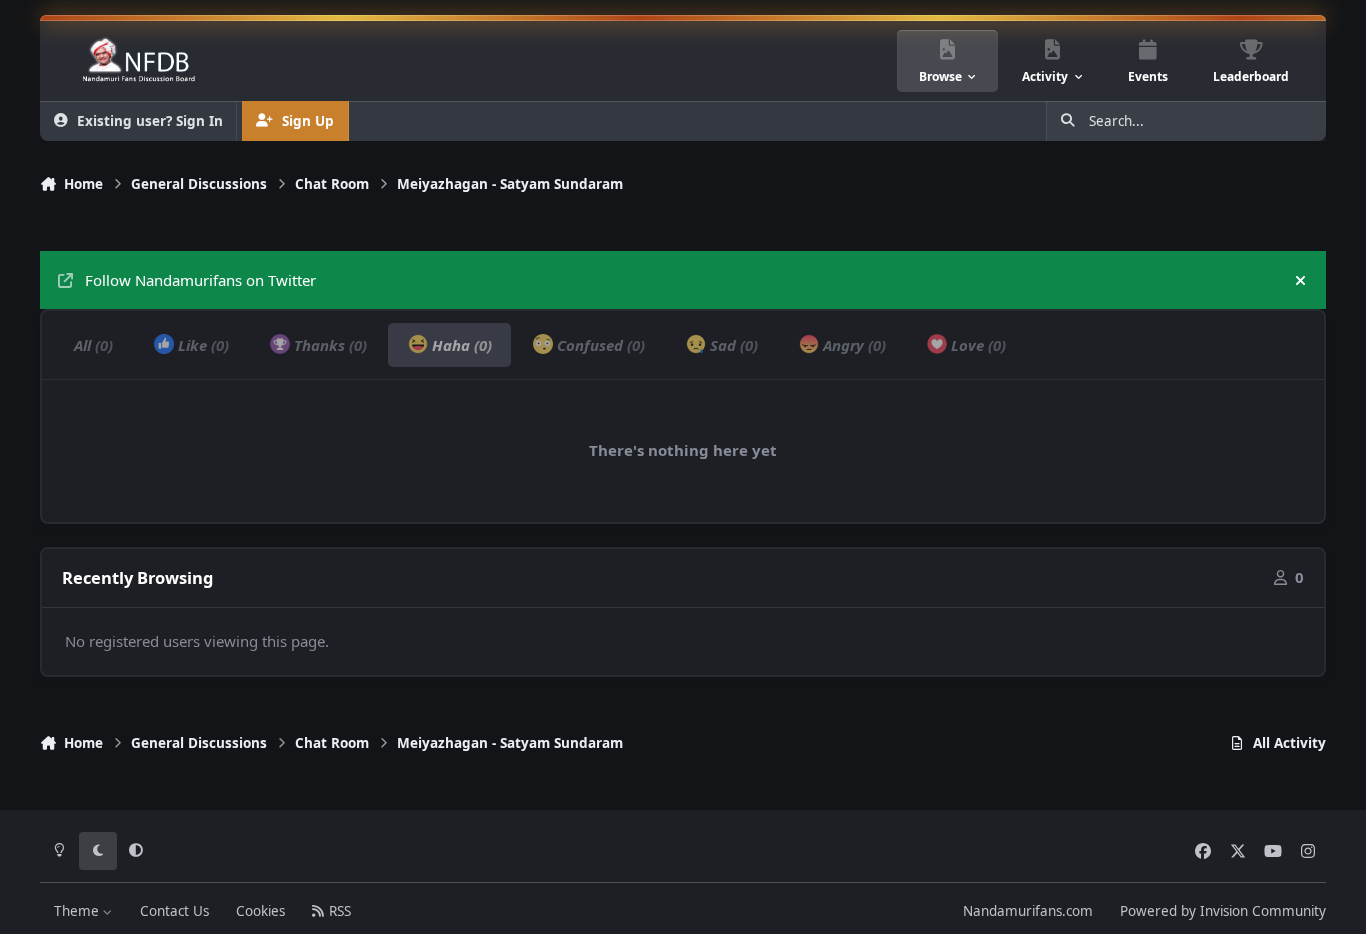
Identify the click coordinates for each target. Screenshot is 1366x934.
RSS (338, 911)
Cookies (260, 911)
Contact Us (174, 911)
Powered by (1223, 911)
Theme (78, 911)
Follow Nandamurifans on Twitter (200, 280)
